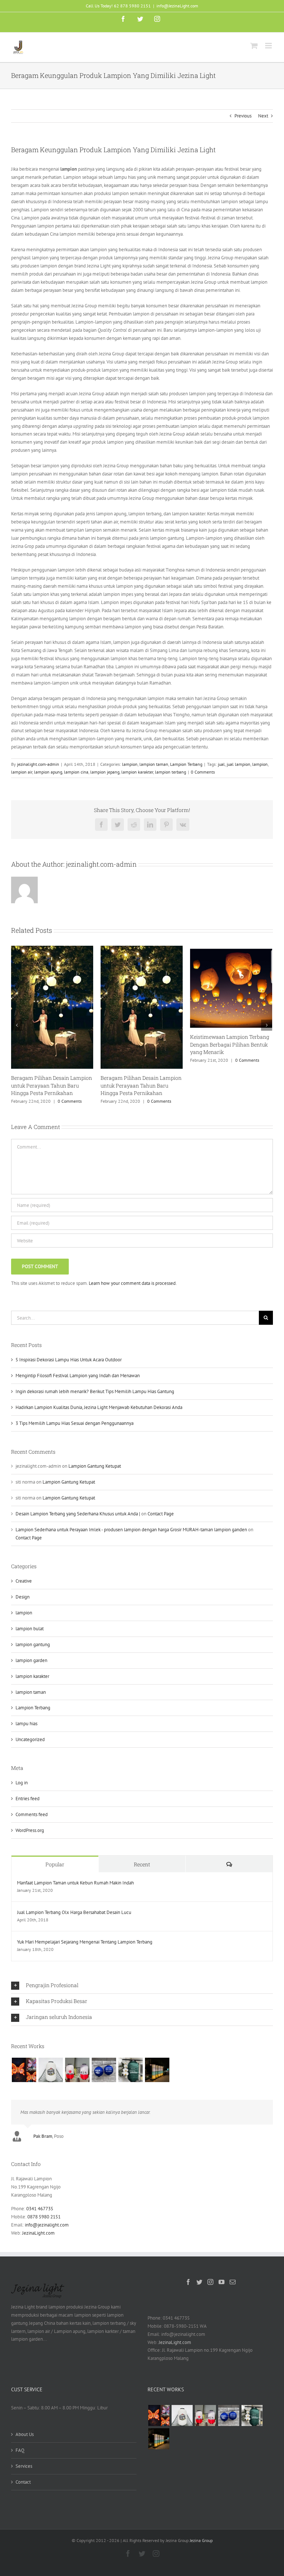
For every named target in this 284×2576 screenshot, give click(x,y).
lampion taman (154, 764)
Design (23, 1597)
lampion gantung (33, 1644)
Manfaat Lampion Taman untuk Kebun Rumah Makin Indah (75, 1883)
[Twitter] (199, 2282)
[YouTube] (222, 2282)
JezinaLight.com (38, 2233)
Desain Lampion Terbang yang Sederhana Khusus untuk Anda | (78, 1514)
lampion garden (31, 1660)
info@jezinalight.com (47, 2225)
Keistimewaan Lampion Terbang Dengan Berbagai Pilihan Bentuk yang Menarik (230, 1044)
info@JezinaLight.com (177, 6)
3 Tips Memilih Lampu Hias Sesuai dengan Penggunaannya (75, 1423)
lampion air (22, 772)
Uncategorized (30, 1739)
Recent (142, 1864)
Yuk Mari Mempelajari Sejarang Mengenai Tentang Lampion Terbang (85, 1942)
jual (221, 764)
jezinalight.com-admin (38, 764)
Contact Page (161, 1514)
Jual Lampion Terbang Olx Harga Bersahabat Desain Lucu (74, 1912)
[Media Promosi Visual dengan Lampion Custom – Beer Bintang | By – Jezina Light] (77, 2070)
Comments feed (32, 1814)
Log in (22, 1783)
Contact (23, 2482)
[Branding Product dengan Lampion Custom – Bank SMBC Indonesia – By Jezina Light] (130, 2070)
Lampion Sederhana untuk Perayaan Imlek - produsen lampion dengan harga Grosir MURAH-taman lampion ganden (131, 1530)
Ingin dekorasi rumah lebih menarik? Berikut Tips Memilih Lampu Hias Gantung (95, 1391)
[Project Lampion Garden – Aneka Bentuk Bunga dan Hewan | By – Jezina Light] (24, 2070)
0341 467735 (40, 2209)
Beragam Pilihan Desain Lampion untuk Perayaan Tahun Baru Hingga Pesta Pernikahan (52, 1085)
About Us (25, 2434)
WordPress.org (30, 1830)
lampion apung (48, 772)
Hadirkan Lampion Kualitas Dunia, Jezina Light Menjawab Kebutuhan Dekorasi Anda (99, 1407)
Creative (24, 1581)
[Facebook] (188, 2282)
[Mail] (233, 2282)
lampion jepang (105, 772)
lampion (130, 764)
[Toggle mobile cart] (254, 46)
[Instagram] (210, 2282)
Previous (243, 116)
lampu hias (26, 1724)
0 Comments (203, 772)
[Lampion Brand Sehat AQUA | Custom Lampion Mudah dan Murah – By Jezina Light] (104, 2070)
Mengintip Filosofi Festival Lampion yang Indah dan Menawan (78, 1376)
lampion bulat (30, 1629)
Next (263, 116)
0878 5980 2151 (44, 2217)
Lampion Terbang (186, 764)
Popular (55, 1864)
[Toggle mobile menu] (269, 46)
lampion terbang (170, 772)
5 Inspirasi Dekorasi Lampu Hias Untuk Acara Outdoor (69, 1360)
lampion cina (76, 772)
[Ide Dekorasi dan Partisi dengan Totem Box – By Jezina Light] (157, 2070)
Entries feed (28, 1799)
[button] (142, 1986)
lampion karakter (137, 772)
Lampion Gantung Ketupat (95, 1466)
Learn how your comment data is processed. (133, 1283)
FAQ (20, 2450)
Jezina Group (201, 2540)
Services (24, 2466)
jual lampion (239, 764)
